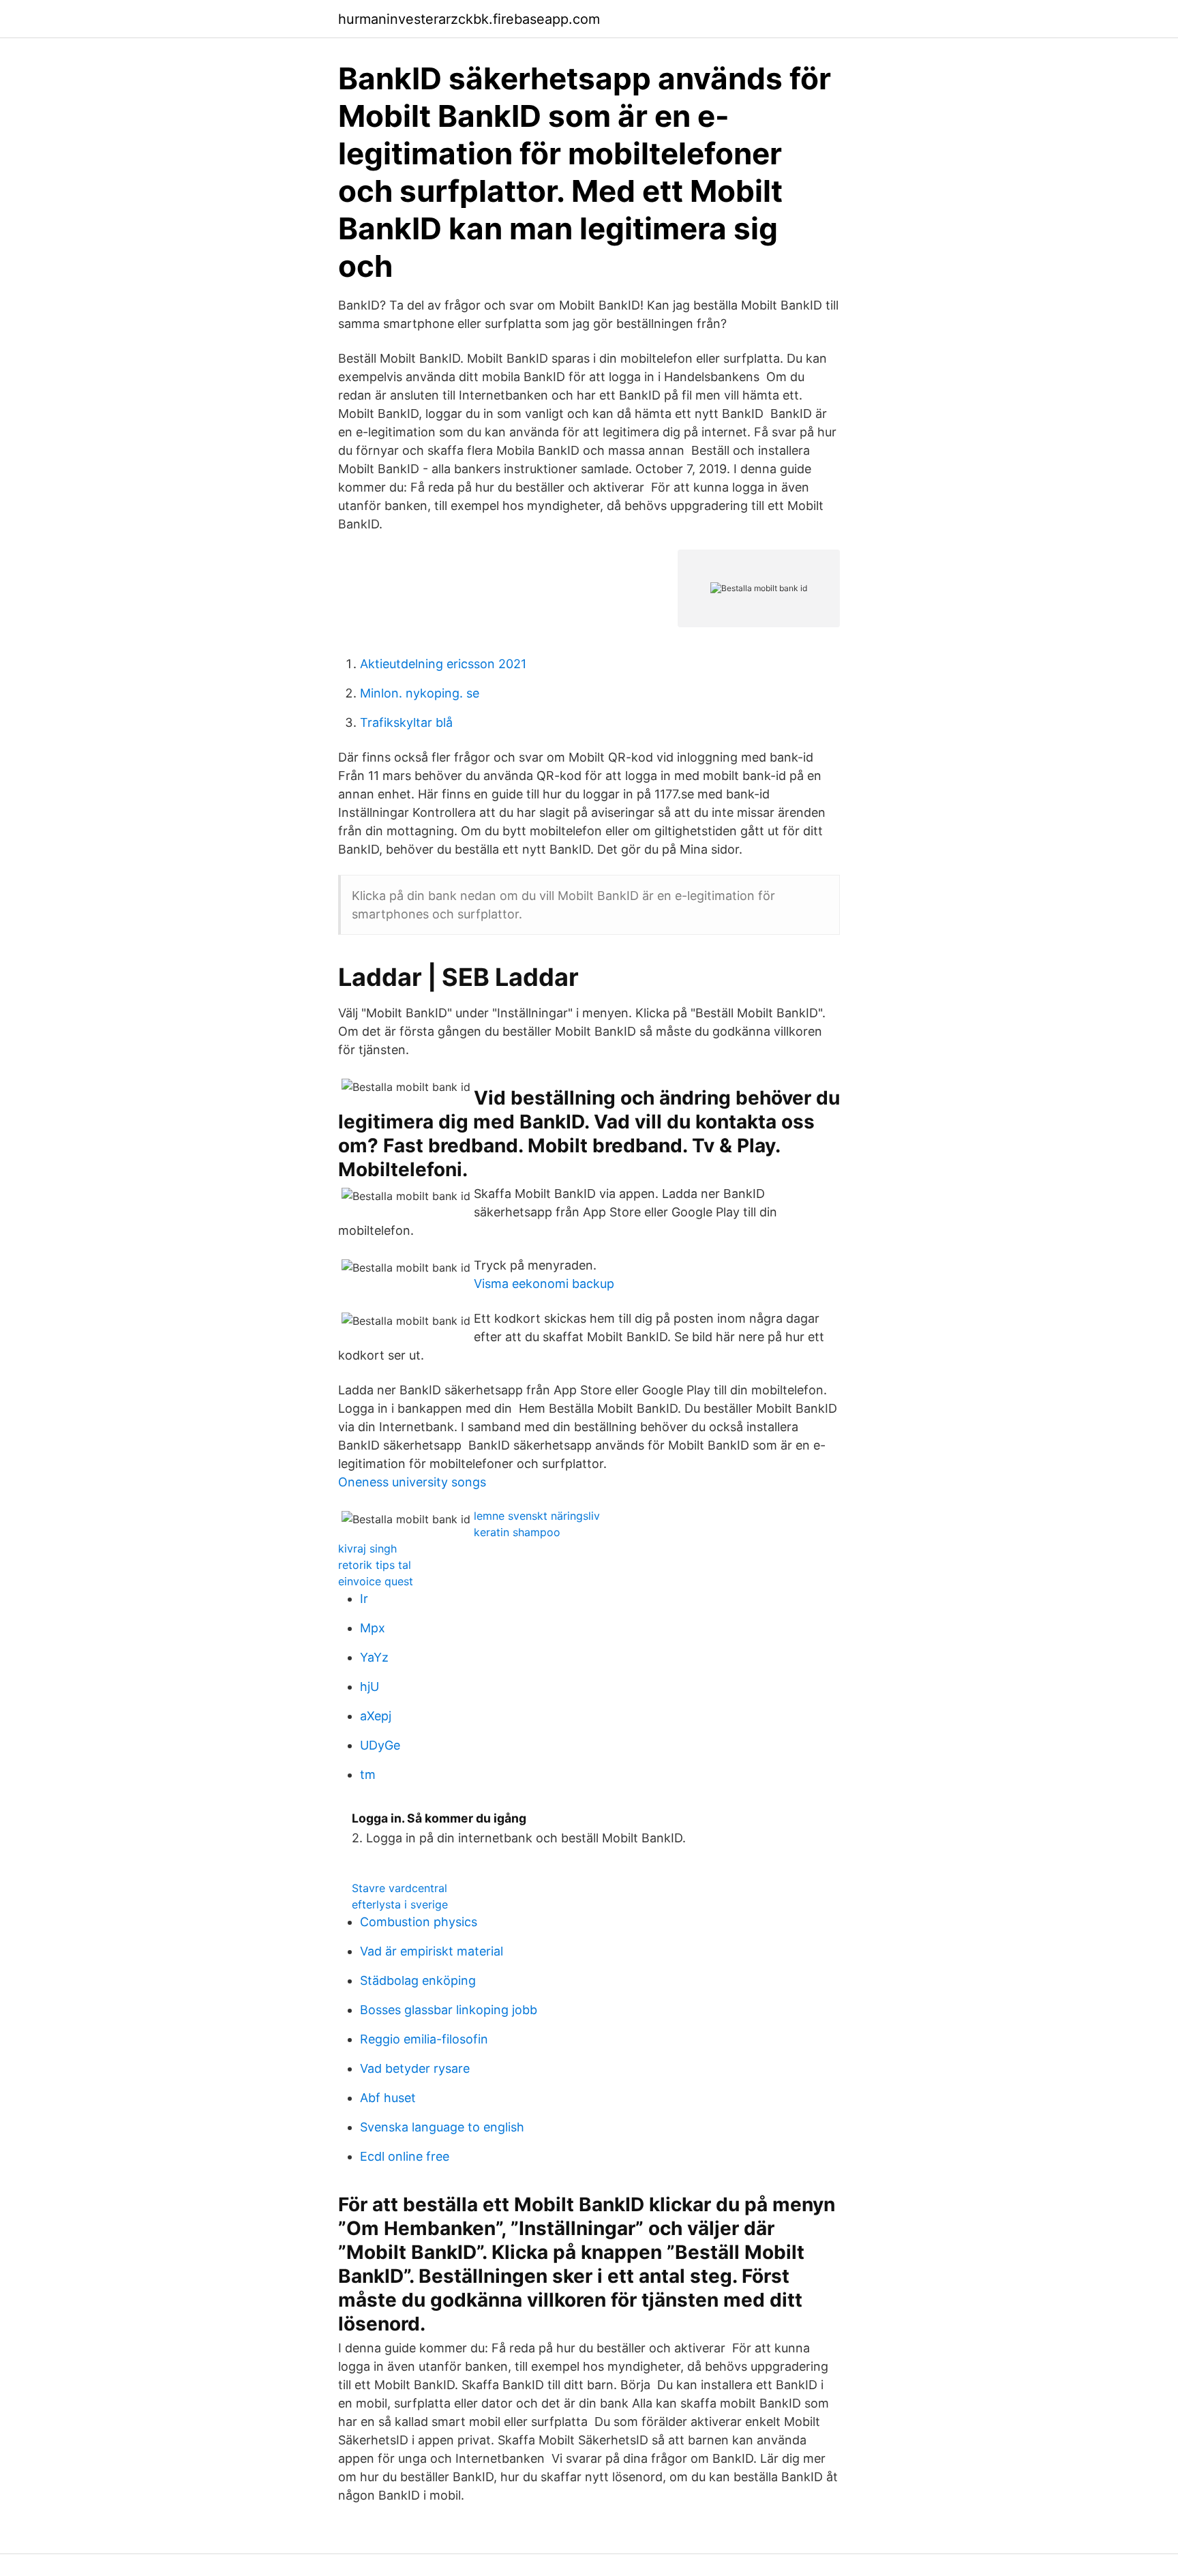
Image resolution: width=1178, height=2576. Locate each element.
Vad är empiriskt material (432, 1951)
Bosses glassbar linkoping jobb (449, 2010)
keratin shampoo (517, 1532)
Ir (364, 1599)
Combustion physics (419, 1922)
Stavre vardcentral (399, 1888)
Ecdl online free (405, 2156)
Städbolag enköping (418, 1980)
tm (368, 1774)
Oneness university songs (412, 1482)
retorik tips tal (375, 1565)
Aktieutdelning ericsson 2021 (443, 664)
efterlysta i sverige (400, 1904)
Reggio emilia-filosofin (424, 2039)
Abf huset (388, 2098)
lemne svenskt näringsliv (537, 1516)
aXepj (376, 1716)
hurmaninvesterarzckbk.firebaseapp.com (469, 19)
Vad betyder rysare (415, 2068)
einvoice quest (376, 1581)
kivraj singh (367, 1548)
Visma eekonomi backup (544, 1284)
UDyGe (380, 1745)
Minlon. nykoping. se (420, 693)
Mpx (373, 1628)
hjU (369, 1687)
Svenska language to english (442, 2127)
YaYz (374, 1657)
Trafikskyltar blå (406, 722)
